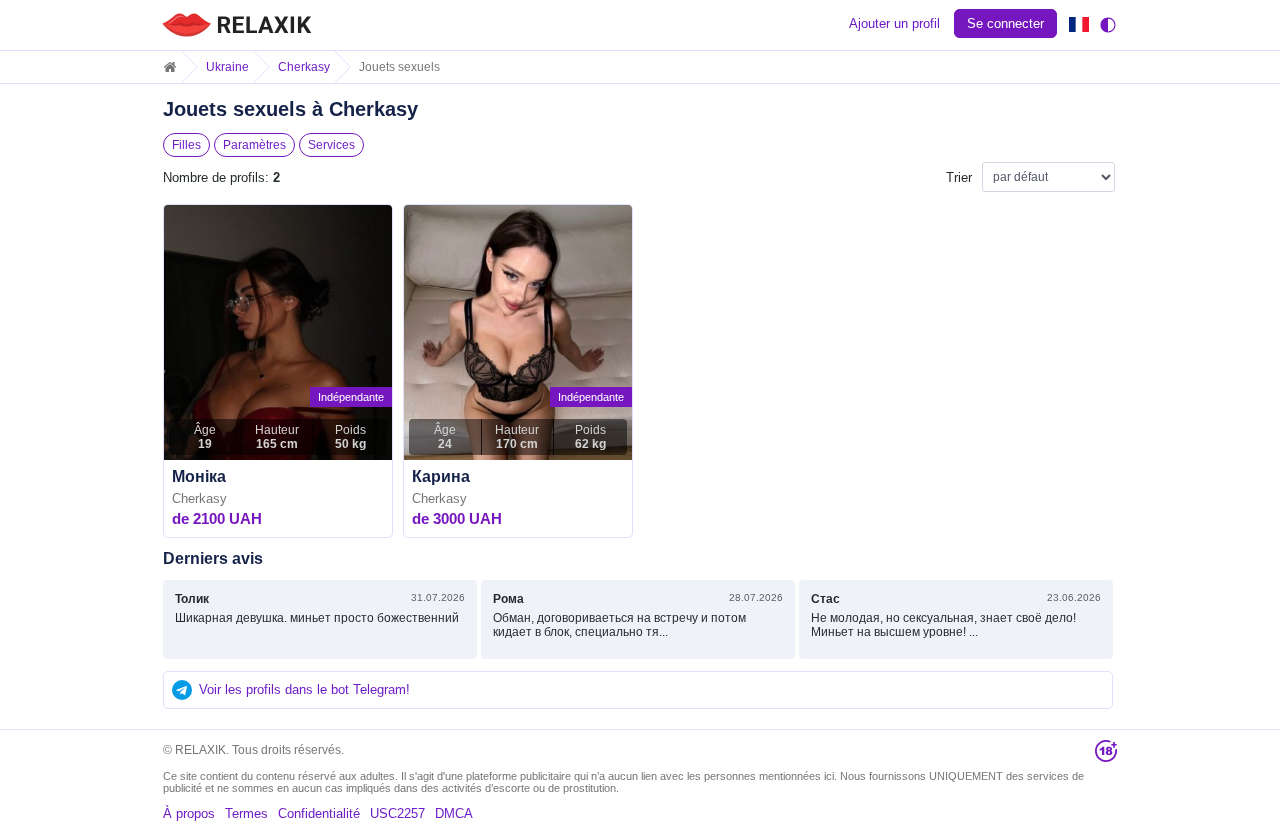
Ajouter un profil (894, 23)
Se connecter (1005, 23)
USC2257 (397, 813)
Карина (441, 476)
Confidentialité (319, 813)
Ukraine (227, 67)
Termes (246, 813)
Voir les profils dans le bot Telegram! (304, 689)
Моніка (199, 476)
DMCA (454, 813)
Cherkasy (304, 67)
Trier (959, 177)
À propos (189, 813)
